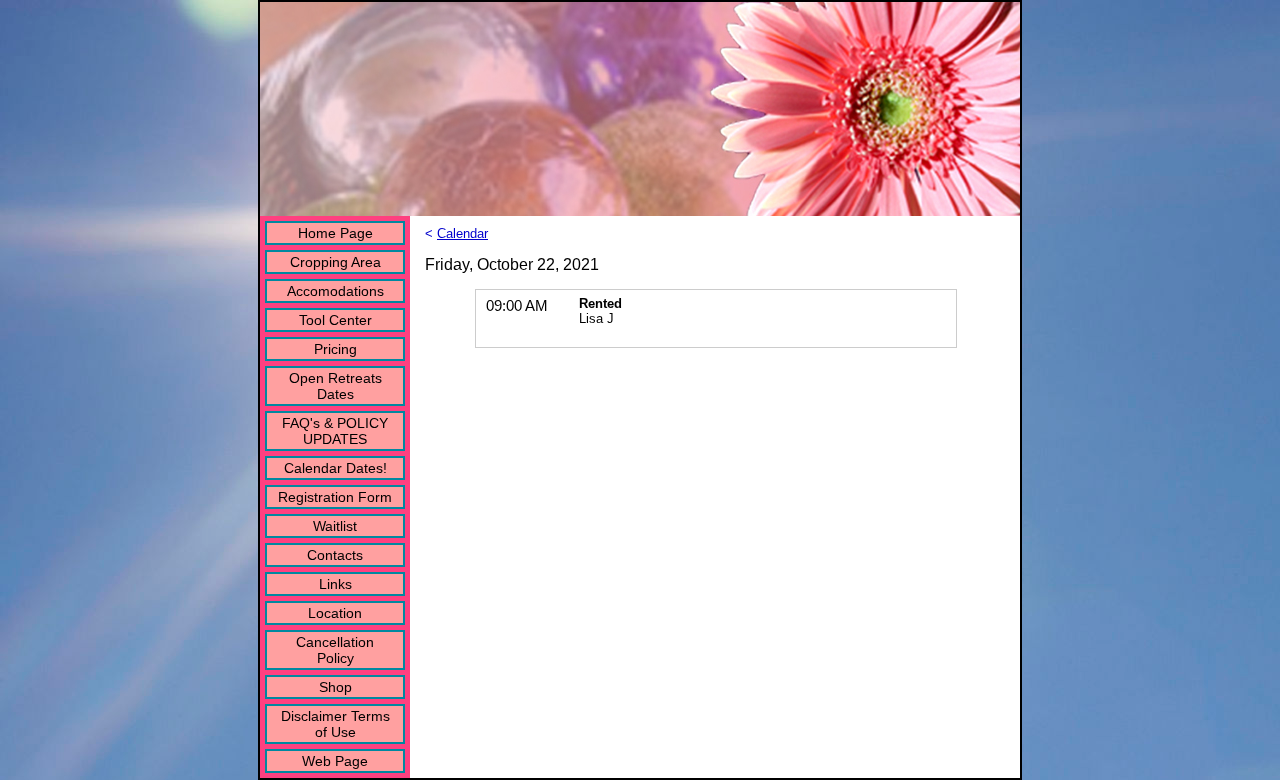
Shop (335, 687)
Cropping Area (335, 262)
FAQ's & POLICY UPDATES (335, 431)
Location (335, 613)
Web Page (335, 761)
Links (335, 584)
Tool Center (335, 320)
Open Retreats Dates (335, 386)
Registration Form (335, 497)
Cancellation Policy (335, 650)
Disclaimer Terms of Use (335, 724)
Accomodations (335, 291)
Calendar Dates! (335, 468)
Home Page (335, 233)
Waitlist (335, 526)
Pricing (335, 349)
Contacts (335, 555)
